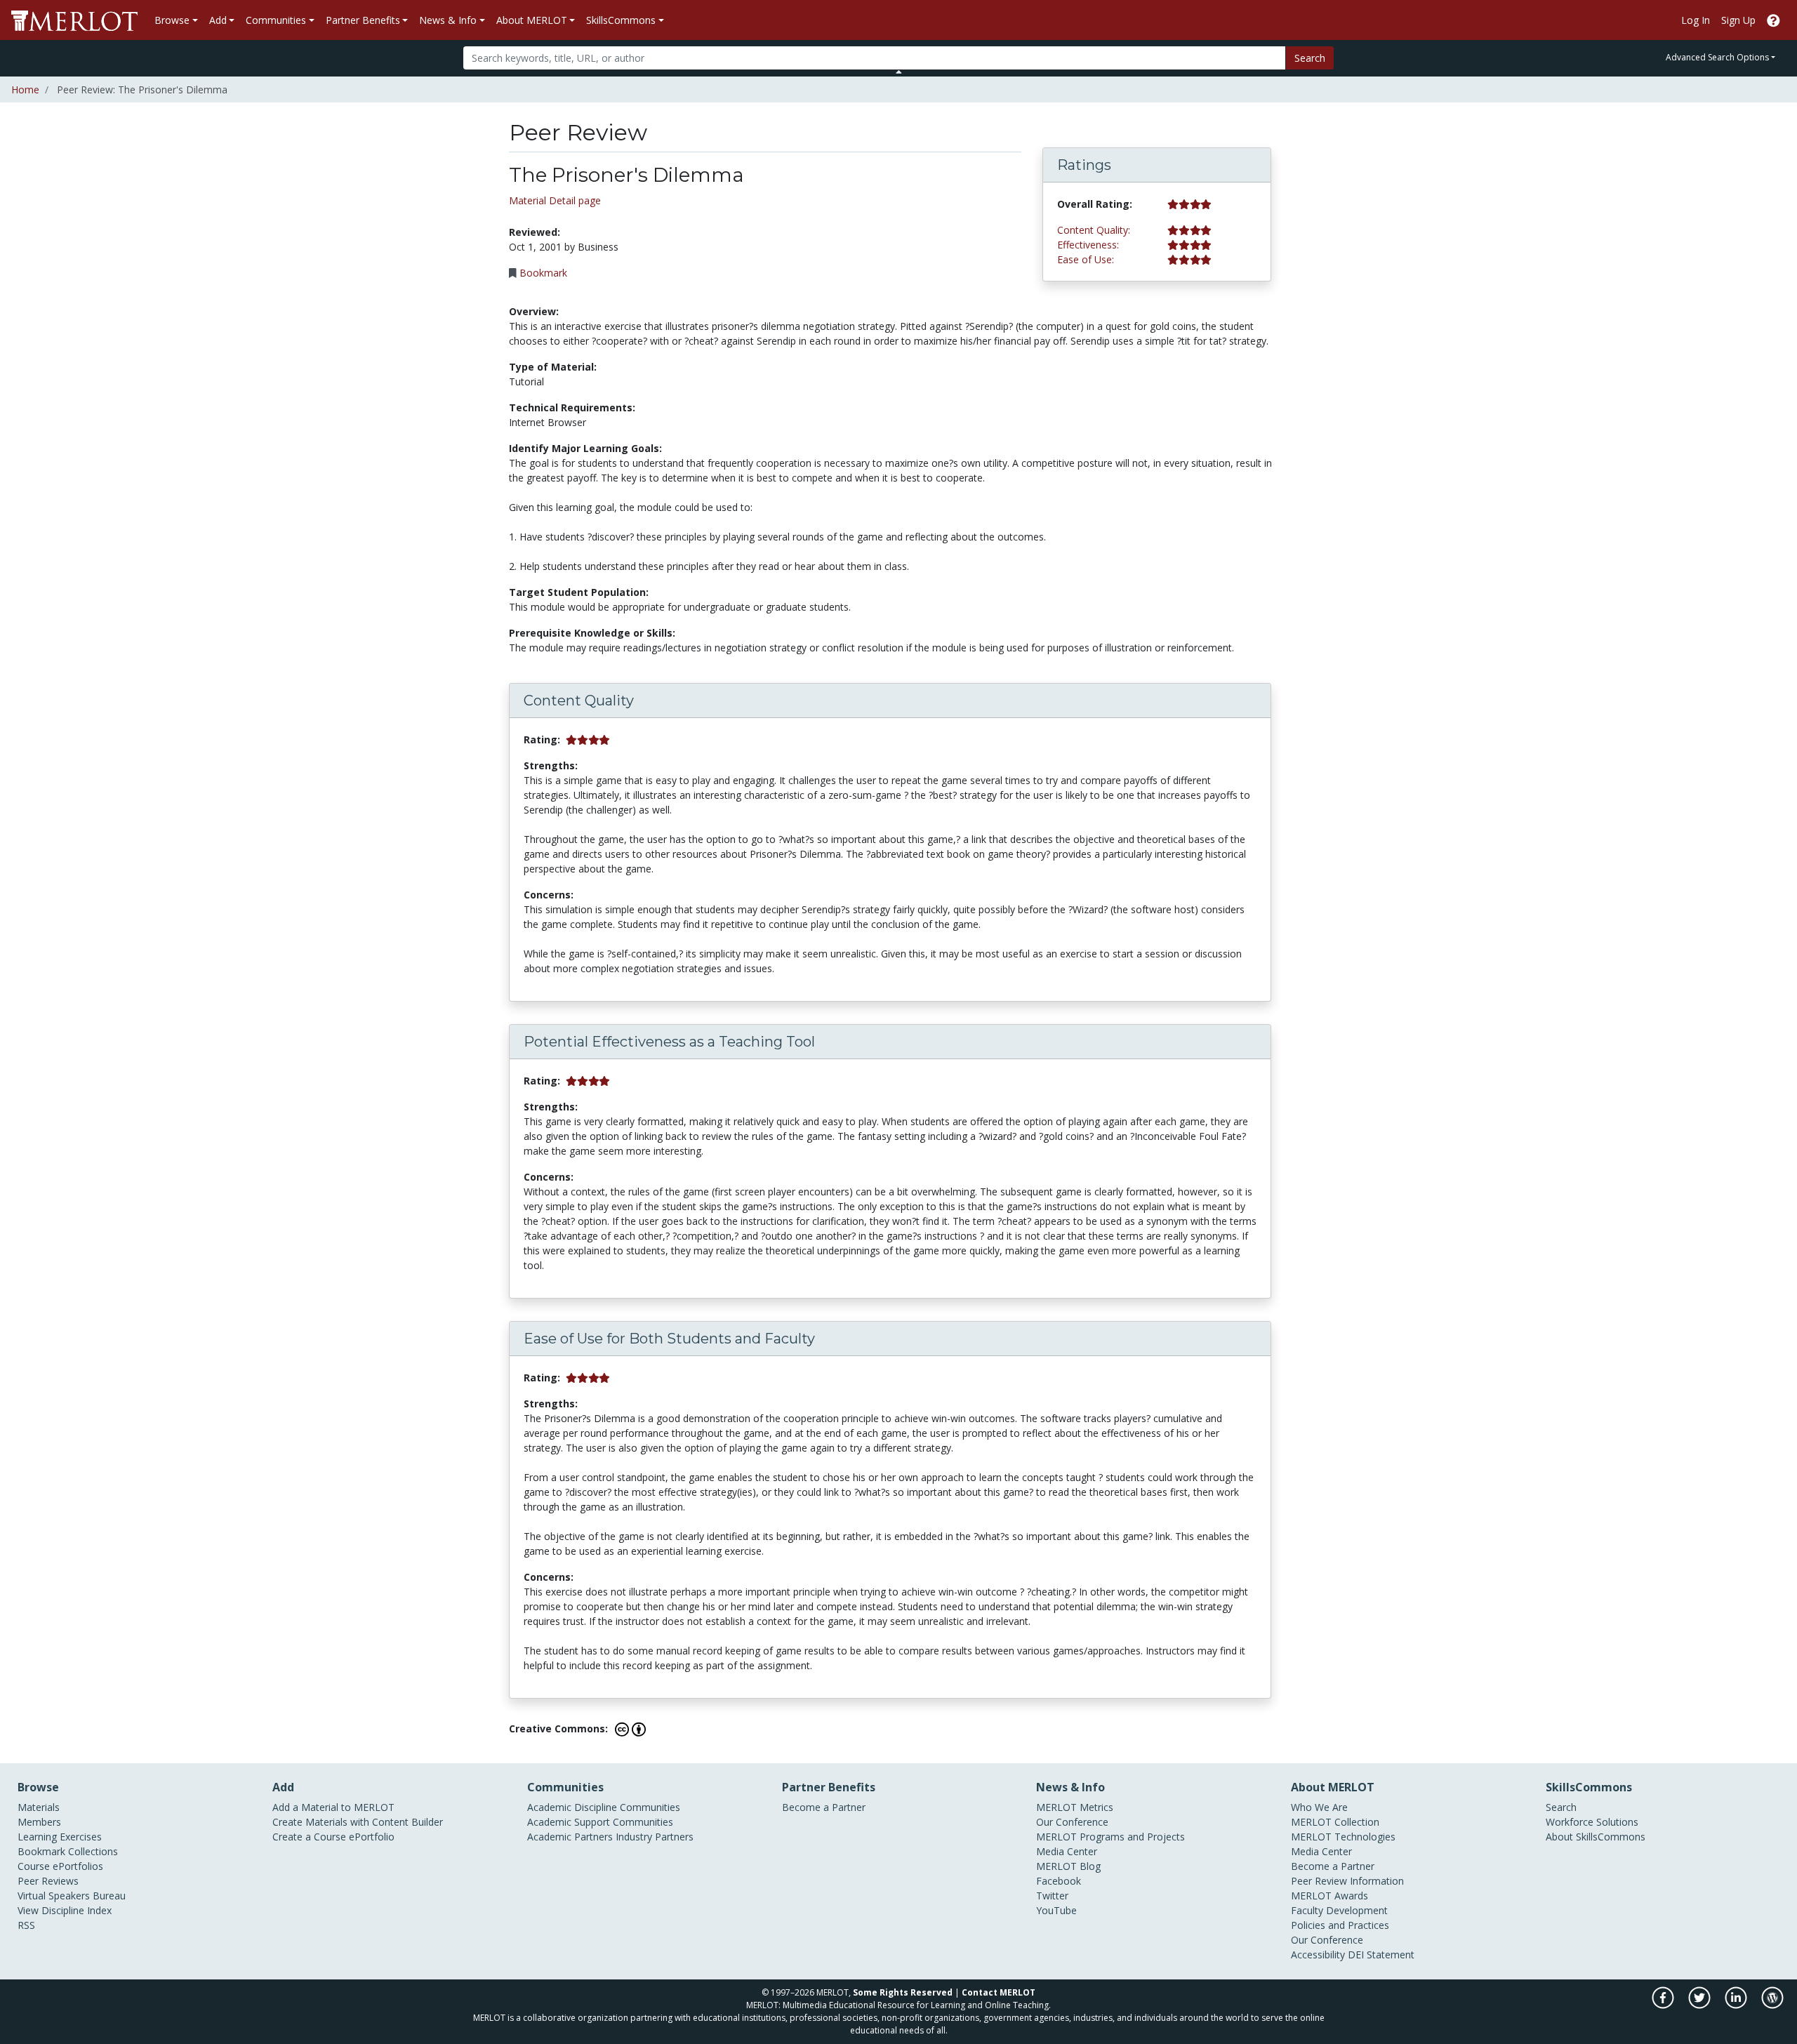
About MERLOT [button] (532, 20)
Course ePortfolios (60, 1866)
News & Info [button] (448, 20)
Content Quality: (1094, 230)
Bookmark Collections (68, 1851)
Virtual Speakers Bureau (72, 1896)
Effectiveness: (1088, 245)
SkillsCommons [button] (621, 20)
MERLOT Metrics (1075, 1807)
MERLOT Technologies (1343, 1837)
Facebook (1059, 1881)
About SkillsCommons (1596, 1837)
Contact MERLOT (999, 1992)
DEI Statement (1381, 1955)
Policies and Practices (1340, 1925)
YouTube (1056, 1910)
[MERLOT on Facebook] (1664, 2005)
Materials (39, 1807)
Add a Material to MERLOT (333, 1807)
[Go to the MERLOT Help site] (1773, 20)
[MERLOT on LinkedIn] (1737, 2005)
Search (1310, 58)
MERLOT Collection (1335, 1822)
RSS (26, 1925)
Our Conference (1072, 1822)
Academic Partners (570, 1837)
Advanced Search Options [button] (1717, 57)
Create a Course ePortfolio (333, 1837)
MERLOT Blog (1068, 1866)
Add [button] (218, 20)
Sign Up (1738, 20)
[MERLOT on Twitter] (1700, 2005)
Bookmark (543, 273)
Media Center (1067, 1851)
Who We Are (1319, 1807)
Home (25, 89)
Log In (1696, 20)
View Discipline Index (65, 1910)
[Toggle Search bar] (899, 72)
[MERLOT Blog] (1772, 2005)
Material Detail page (555, 200)
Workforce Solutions (1592, 1822)
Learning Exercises (60, 1837)
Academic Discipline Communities (604, 1807)
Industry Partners (655, 1837)
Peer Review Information (1347, 1881)
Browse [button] (172, 20)
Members (39, 1822)
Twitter (1052, 1896)
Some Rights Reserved (903, 1992)
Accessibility (1318, 1955)
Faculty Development (1339, 1910)
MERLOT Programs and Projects (1110, 1837)
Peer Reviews (48, 1881)
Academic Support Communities (600, 1822)
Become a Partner (824, 1807)
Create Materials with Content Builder (358, 1822)
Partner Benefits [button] (363, 20)
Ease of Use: (1086, 259)
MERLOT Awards (1329, 1896)
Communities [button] (276, 20)
